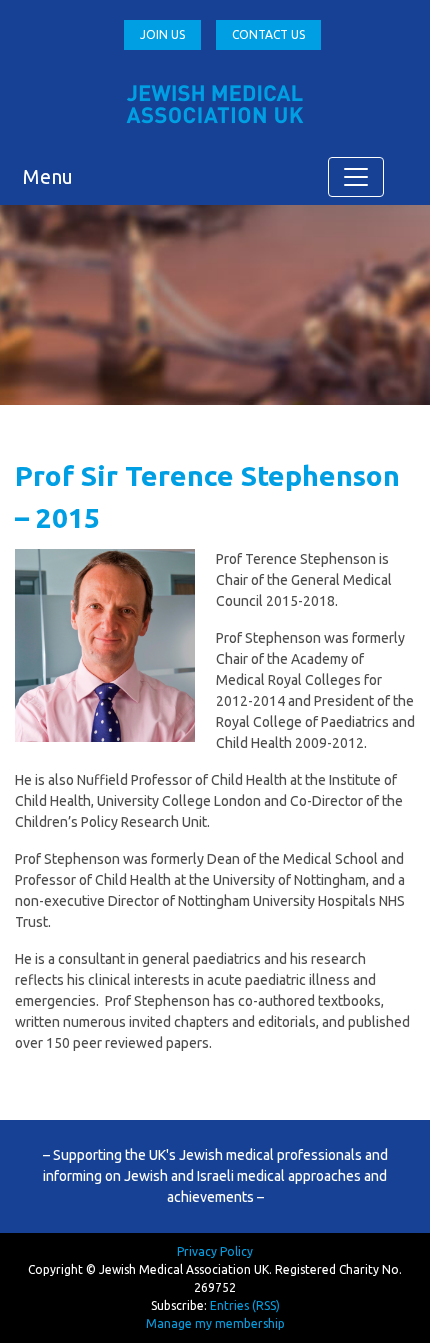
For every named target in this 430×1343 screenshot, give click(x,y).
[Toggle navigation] (356, 177)
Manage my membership (215, 1323)
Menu (48, 176)
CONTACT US (268, 34)
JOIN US (162, 34)
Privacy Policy (215, 1251)
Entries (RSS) (245, 1305)
